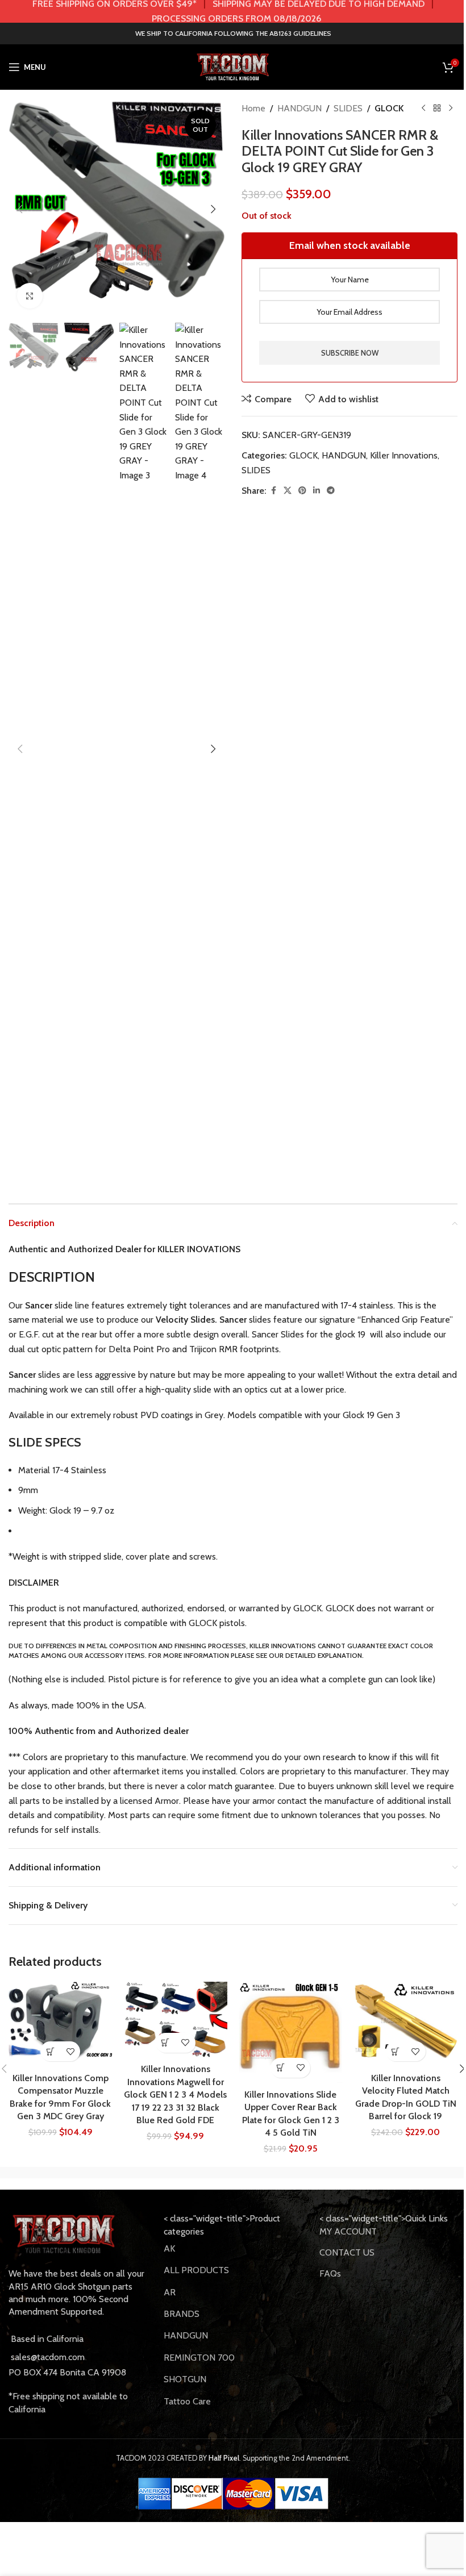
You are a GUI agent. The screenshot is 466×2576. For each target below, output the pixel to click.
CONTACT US (347, 2252)
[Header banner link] (233, 11)
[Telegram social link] (331, 491)
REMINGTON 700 (199, 2358)
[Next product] (451, 109)
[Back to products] (437, 109)
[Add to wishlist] (70, 2051)
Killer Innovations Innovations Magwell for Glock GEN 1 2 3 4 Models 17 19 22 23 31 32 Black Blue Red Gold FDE (175, 2094)
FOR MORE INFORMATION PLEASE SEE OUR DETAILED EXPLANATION (255, 1655)
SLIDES (348, 108)
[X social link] (288, 491)
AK (169, 2248)
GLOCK (389, 108)
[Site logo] (233, 66)
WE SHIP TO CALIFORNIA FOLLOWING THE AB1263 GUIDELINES (233, 33)
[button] (20, 209)
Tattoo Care (187, 2401)
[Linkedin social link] (317, 491)
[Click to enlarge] (30, 296)
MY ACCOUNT (348, 2231)
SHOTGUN (185, 2379)
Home (253, 108)
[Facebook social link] (273, 491)
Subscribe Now (350, 353)
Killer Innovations (404, 455)
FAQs (330, 2273)
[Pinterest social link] (302, 491)
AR (170, 2292)
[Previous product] (423, 109)
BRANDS (182, 2314)
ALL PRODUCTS (196, 2270)
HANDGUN (299, 108)
